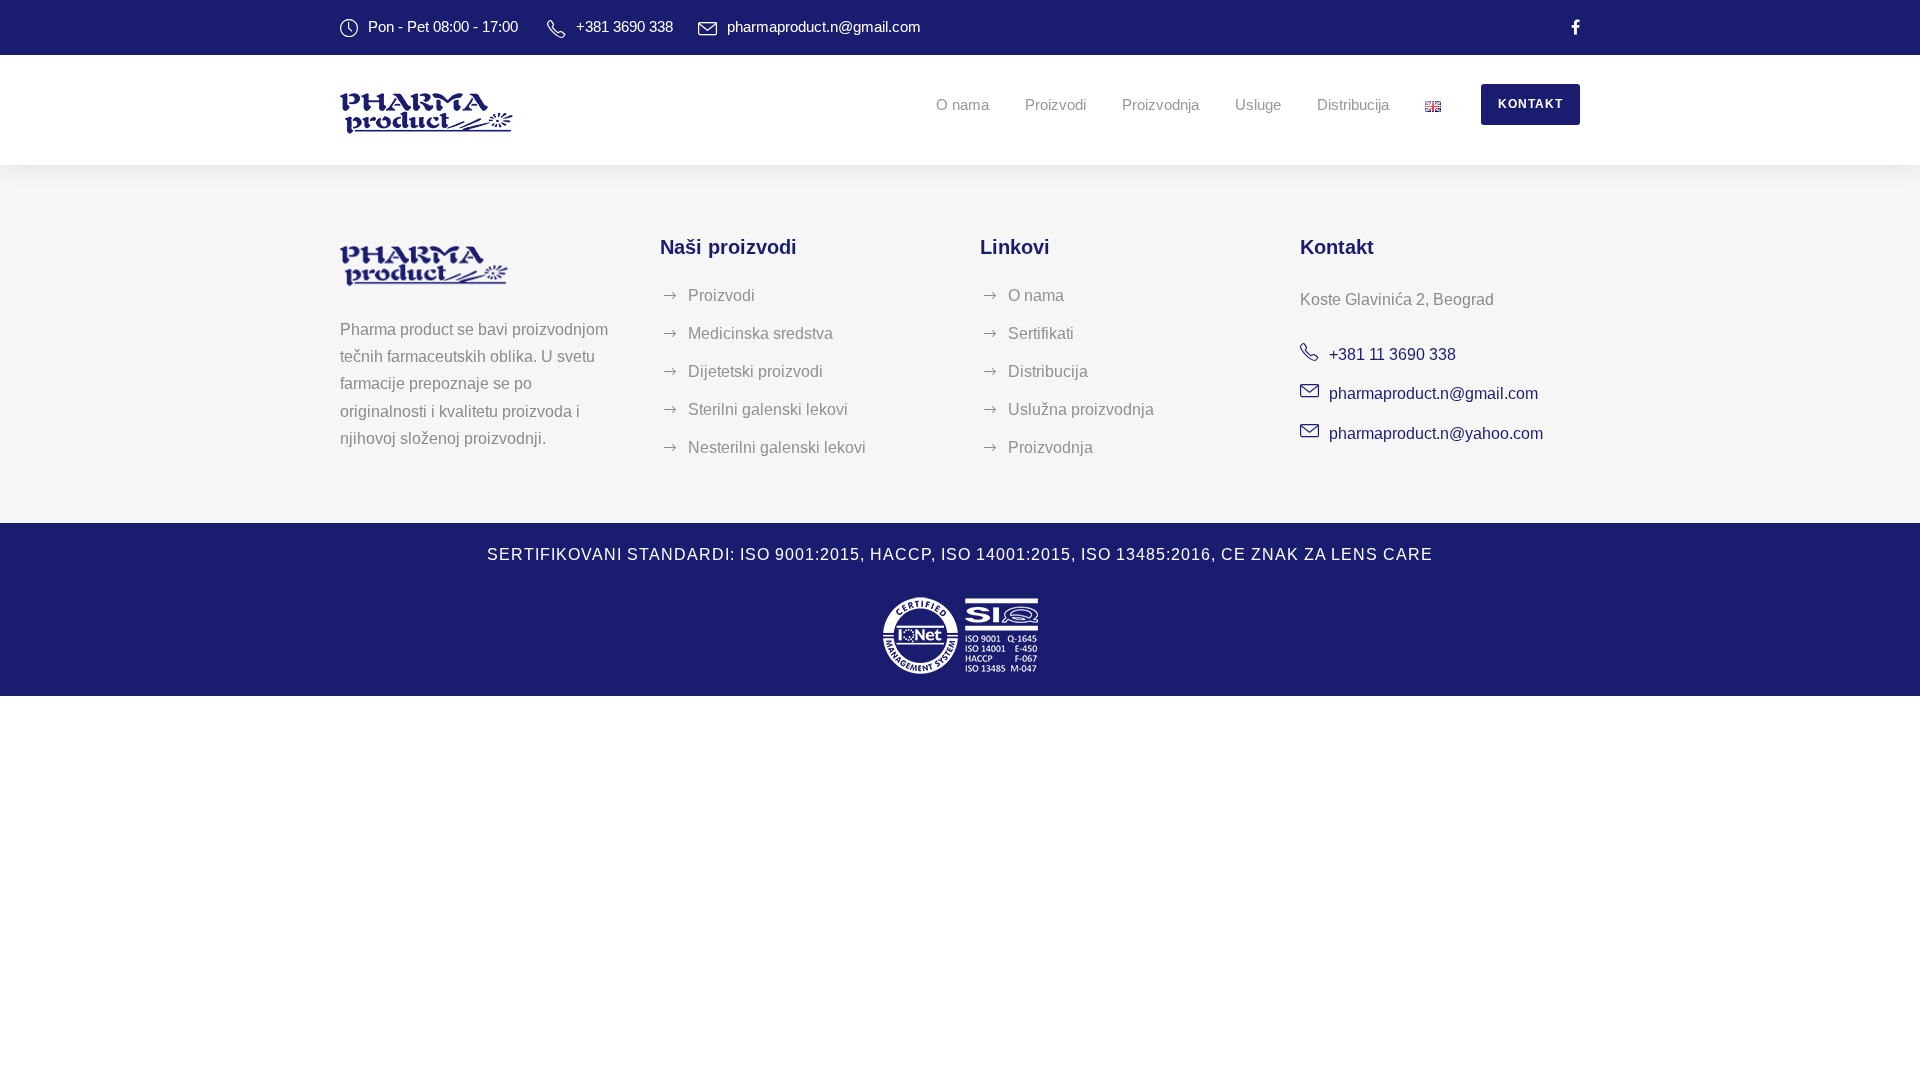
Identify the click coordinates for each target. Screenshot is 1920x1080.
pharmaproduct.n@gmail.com (824, 26)
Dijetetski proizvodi (755, 371)
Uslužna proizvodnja (1081, 409)
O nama (962, 104)
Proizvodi (1055, 104)
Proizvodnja (1160, 104)
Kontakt (1530, 104)
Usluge (1258, 104)
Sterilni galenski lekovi (768, 409)
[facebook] (1575, 27)
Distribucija (1353, 104)
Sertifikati (1041, 333)
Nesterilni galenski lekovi (777, 447)
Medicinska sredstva (760, 333)
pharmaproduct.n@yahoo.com (1436, 433)
